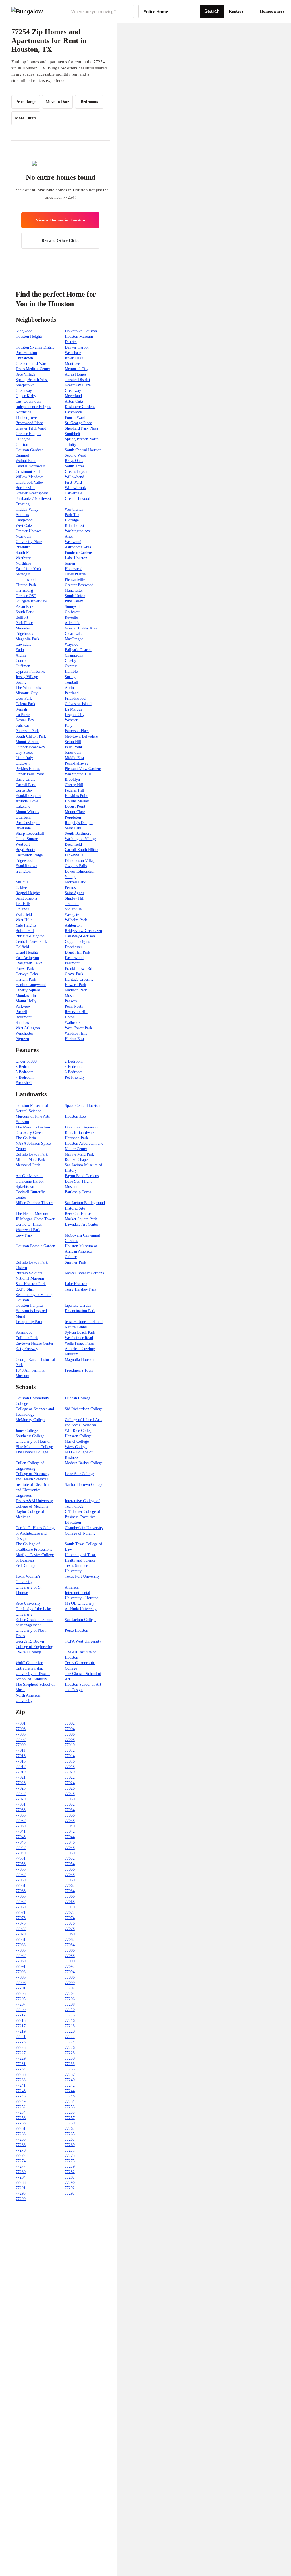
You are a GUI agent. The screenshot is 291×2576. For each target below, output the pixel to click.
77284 (21, 2177)
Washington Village (80, 839)
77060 (70, 1880)
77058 (70, 1875)
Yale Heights (26, 925)
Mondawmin (26, 996)
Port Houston (26, 353)
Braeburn (23, 547)
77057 (21, 1875)
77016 (70, 1761)
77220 (70, 2031)
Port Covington (28, 823)
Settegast (23, 574)
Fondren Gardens (79, 553)
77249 (21, 2102)
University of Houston (34, 1441)
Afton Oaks (74, 401)
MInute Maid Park (30, 1160)
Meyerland (73, 396)
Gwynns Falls (76, 866)
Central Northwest (30, 466)
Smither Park (75, 1262)
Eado (20, 650)
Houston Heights (29, 337)
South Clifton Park (31, 736)
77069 (21, 1907)
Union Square (27, 839)
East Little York (28, 569)
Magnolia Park (27, 639)
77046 (70, 1842)
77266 (21, 2139)
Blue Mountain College (34, 1447)
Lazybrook (73, 412)
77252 (21, 2107)
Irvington (23, 871)
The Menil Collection (33, 1127)
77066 (70, 1896)
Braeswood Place (29, 423)
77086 (70, 1950)
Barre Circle (25, 779)
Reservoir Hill (76, 1012)
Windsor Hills (76, 1033)
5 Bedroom (25, 1072)
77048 (70, 1848)
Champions (74, 655)
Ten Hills (23, 904)
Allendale (72, 623)
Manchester (74, 590)
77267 (70, 2139)
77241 (21, 2085)
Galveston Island (78, 704)
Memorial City (77, 369)
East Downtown (28, 401)
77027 (21, 1794)
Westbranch (74, 509)
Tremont (72, 904)
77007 (21, 1740)
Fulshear (22, 725)
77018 (70, 1767)
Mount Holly (26, 1001)
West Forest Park (78, 1028)
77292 (70, 2188)
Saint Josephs (26, 898)
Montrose (72, 364)
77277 (21, 2166)
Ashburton (73, 925)
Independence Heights (33, 407)
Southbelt (72, 434)
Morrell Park (75, 882)
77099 (70, 1983)
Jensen (70, 563)
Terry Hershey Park (81, 1289)
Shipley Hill (75, 898)
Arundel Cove (27, 801)
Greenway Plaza (78, 385)
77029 (21, 1799)
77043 (21, 1837)
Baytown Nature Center (35, 1343)
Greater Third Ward (32, 364)
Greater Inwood (77, 499)
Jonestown (73, 752)
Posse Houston (76, 1630)
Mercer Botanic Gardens (84, 1273)
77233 (70, 2064)
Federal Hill (74, 790)
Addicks (22, 515)
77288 (21, 2183)
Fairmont (72, 963)
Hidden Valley (27, 509)
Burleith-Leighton (30, 936)
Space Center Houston (83, 1106)
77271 (70, 2150)
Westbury (23, 558)
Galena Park (25, 704)
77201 (21, 1988)
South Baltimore (78, 834)
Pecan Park (25, 607)
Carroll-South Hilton (82, 850)
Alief (69, 536)
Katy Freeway (27, 1349)
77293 (21, 2193)
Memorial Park (28, 1165)
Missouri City (27, 693)
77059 (21, 1880)
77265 (70, 2134)
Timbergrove (26, 418)
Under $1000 (26, 1061)
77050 (70, 1853)
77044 (70, 1837)
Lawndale (23, 644)
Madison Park (76, 990)
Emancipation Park (80, 1311)
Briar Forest (74, 526)
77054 (70, 1864)
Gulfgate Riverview (31, 601)
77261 (21, 2129)
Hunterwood (26, 580)
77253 (70, 2107)
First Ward (73, 482)
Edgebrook (24, 634)
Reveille (71, 617)
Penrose (71, 888)
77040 (70, 1826)
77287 (70, 2177)
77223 (21, 2042)
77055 (21, 1869)
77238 (21, 2080)
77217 (21, 2026)
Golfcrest (72, 612)
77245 (21, 2096)
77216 (70, 2021)
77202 (70, 1988)
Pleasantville (75, 580)
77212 (21, 2015)
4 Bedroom (74, 1067)
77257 (70, 2118)
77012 (70, 1750)
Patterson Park (27, 731)
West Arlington (28, 1028)
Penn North (74, 1006)
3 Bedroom (25, 1067)
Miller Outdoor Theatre (35, 1203)
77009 (21, 1745)
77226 (70, 2048)
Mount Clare (75, 812)
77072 (70, 1913)
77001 (21, 1723)
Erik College (26, 1566)
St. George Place (78, 423)
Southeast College (30, 1436)
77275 (70, 2161)
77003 (21, 1729)
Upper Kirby (26, 396)
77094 (70, 1972)
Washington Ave (78, 531)
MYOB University (80, 1603)
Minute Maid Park (79, 1154)
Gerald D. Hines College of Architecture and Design (35, 1533)
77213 (70, 2015)
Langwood (24, 520)
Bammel (22, 455)
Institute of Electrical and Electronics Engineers (33, 1490)
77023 (21, 1783)
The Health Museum (32, 1214)
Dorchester (73, 947)
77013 (21, 1756)
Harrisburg (24, 590)
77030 (70, 1799)
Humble (71, 671)
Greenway (24, 391)
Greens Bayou (76, 472)
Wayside (71, 644)
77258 (21, 2123)
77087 (21, 1956)
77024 (70, 1783)
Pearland (72, 693)
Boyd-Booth (25, 850)
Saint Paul (73, 828)
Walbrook (73, 1023)
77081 (21, 1940)
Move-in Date (57, 102)
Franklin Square (29, 796)
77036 (70, 1815)
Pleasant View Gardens (83, 769)
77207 (21, 2004)
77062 (70, 1886)
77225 (21, 2048)
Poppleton (73, 817)
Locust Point (75, 806)
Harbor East (74, 1039)
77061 (21, 1886)
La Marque (74, 709)
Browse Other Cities (60, 241)
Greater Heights (28, 434)
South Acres (74, 466)
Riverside (23, 828)
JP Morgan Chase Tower (35, 1219)
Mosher (71, 996)
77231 (21, 2064)
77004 (70, 1729)
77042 (70, 1831)
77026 (70, 1788)
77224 (70, 2042)
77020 (70, 1772)
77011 (20, 1750)
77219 (21, 2031)
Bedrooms (89, 102)
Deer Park (24, 698)
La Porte (23, 715)
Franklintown (26, 866)
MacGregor (74, 639)
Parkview (23, 1006)
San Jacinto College (81, 1620)
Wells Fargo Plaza (79, 1343)
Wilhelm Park (76, 920)
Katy (69, 725)
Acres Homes (75, 374)
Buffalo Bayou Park (32, 1154)
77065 (21, 1896)
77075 (21, 1923)
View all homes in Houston (60, 220)
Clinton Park (26, 585)
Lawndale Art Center (82, 1224)
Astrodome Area (78, 547)
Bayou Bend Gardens (82, 1176)
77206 (70, 1999)
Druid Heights (27, 952)
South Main (25, 553)
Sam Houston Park (31, 1284)
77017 (21, 1767)
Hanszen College (78, 1436)
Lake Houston (76, 558)
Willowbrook (75, 488)
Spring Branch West (32, 380)
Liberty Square (28, 990)
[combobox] (100, 11)
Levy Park (24, 1235)
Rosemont (24, 1017)
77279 (70, 2166)
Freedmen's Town (79, 1370)
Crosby (70, 661)
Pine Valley (74, 601)
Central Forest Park (31, 942)
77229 (21, 2058)
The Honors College (32, 1452)
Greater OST (26, 596)
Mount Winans (27, 812)
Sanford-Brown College (84, 1485)
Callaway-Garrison (80, 936)
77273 (70, 2156)
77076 (70, 1923)
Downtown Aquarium (82, 1127)
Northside (23, 412)
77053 (21, 1864)
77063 (21, 1891)
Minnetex (23, 628)
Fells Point (73, 747)
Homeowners (272, 11)
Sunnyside (73, 607)
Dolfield (22, 947)
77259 (70, 2123)
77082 (70, 1940)
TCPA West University (83, 1641)
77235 (70, 2069)
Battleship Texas (78, 1192)
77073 (21, 1918)
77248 (70, 2096)
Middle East (74, 758)
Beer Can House (78, 1214)
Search (212, 11)
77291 (21, 2188)
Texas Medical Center (33, 369)
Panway (71, 1001)
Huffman (23, 666)
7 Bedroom (25, 1077)
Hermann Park (76, 1138)
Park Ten (72, 515)
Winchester (24, 1033)
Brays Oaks (74, 461)
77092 (70, 1967)
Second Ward (75, 455)
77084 (70, 1945)
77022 (70, 1777)
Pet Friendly (75, 1077)
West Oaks (24, 526)
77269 (70, 2145)
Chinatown (24, 358)
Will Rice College (79, 1431)
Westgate (72, 915)
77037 (21, 1821)
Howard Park (75, 985)
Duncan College (78, 1398)
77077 (21, 1929)
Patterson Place (77, 731)
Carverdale (73, 493)
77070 (70, 1907)
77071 (21, 1913)
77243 (21, 2091)
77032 (70, 1804)
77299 (21, 2199)
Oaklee (21, 888)
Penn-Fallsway (77, 763)
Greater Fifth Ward (31, 428)
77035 (21, 1815)
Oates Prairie (75, 574)
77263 (21, 2134)
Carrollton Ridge (29, 855)
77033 (21, 1810)
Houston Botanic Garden (35, 1246)
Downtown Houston (81, 331)
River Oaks (74, 358)
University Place (29, 542)
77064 (70, 1891)
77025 (21, 1788)
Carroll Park (26, 785)
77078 (70, 1929)
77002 (70, 1723)
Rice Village (25, 374)
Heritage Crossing (79, 979)
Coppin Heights (77, 942)
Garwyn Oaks (27, 974)
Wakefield (24, 915)
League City (75, 715)
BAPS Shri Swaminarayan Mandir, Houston (34, 1295)
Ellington (23, 439)
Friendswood (75, 698)
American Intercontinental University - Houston (82, 1593)
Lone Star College (79, 1474)
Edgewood (24, 861)
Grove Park (74, 974)
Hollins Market (77, 801)
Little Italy (24, 758)
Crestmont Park (28, 472)
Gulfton (22, 445)
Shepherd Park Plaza (81, 428)
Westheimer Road (79, 1338)
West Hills (24, 920)
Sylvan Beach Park (80, 1332)
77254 (21, 2112)
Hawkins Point (77, 796)
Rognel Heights (28, 893)
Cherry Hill (74, 785)
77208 (70, 2004)
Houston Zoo (75, 1116)
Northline (23, 563)
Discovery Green (29, 1133)
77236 (21, 2075)
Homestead (74, 569)
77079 (21, 1934)
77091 (21, 1967)
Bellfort (22, 617)
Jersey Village (27, 677)
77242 (70, 2085)
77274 (21, 2161)
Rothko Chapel (77, 1160)
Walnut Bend (26, 461)
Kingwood (24, 331)
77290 (70, 2183)
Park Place (24, 623)
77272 (21, 2156)
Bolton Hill (25, 931)
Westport (23, 844)
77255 (70, 2112)
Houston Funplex (29, 1305)
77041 (21, 1831)
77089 (21, 1961)
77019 (21, 1772)
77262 (70, 2129)
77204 (70, 1994)
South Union (75, 596)
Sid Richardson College (84, 1409)
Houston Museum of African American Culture (81, 1251)
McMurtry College (31, 1420)
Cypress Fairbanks (30, 671)
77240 (70, 2080)
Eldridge (72, 520)
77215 (21, 2021)
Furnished (24, 1083)
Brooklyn (72, 779)
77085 (21, 1950)
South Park (25, 612)
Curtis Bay (24, 790)
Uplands (22, 909)
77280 (21, 2172)
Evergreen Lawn (29, 963)
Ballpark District (78, 650)
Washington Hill (78, 774)
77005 (21, 1734)
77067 (21, 1902)
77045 (21, 1842)
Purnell (21, 1012)
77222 (70, 2037)
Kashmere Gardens (80, 407)
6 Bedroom (74, 1072)
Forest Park (25, 969)
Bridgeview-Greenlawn (83, 931)
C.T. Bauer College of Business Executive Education (83, 1517)
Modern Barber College (84, 1463)
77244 (70, 2091)
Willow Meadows (30, 477)
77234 (21, 2069)
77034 (70, 1810)
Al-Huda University (81, 1609)
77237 (70, 2075)
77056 (70, 1869)
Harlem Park (26, 979)
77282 (70, 2172)
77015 (21, 1761)
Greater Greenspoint (32, 493)
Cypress (71, 666)
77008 (70, 1740)
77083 (21, 1945)
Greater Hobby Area (81, 628)
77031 (21, 1804)
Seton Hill (73, 742)
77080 (70, 1934)
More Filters (26, 118)
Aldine (21, 655)
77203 (21, 1994)
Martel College (77, 1441)
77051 (21, 1859)
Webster (71, 720)
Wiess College (76, 1447)
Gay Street (24, 752)
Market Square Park (81, 1219)
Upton (70, 1017)
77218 (70, 2026)
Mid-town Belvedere (81, 736)
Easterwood (74, 958)
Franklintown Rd (78, 969)
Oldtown (23, 763)
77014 (70, 1756)
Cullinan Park (27, 1338)
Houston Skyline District (36, 347)
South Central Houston (83, 450)
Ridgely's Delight (79, 823)
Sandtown (24, 1023)
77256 (21, 2118)
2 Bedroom (74, 1061)
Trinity (70, 445)
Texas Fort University (82, 1576)
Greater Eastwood (79, 585)
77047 (21, 1848)
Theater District (77, 380)
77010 (70, 1745)
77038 (70, 1821)
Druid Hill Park (77, 952)
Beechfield (73, 844)
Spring (70, 677)
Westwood (73, 542)
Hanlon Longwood (31, 985)
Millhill (22, 882)
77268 (21, 2145)
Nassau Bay (25, 720)
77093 (21, 1972)
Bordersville (25, 488)
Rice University (28, 1603)
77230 (70, 2058)
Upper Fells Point (30, 774)
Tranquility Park (29, 1322)
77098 (21, 1983)
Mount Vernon (27, 742)
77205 (21, 1999)
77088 (70, 1956)
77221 (21, 2037)
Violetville (73, 909)
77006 (70, 1734)
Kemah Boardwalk (80, 1133)
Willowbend (74, 477)
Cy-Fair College (29, 1652)
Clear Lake (74, 634)
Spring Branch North (82, 439)
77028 (70, 1794)
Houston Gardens (29, 450)
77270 (21, 2150)
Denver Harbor (77, 347)
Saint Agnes (74, 893)
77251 (70, 2102)
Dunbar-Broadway (30, 747)
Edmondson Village (81, 861)
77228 (70, 2053)
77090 (70, 1961)
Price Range (26, 102)
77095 (21, 1977)
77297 (70, 2193)
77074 (70, 1918)
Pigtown (22, 1039)
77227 (21, 2053)
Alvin (69, 688)
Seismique (24, 1332)
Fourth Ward (75, 418)
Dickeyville (74, 855)
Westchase (73, 353)
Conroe (21, 661)
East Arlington (27, 958)
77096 (70, 1977)
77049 (21, 1853)
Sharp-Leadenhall (30, 834)
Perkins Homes (28, 769)
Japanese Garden (78, 1305)
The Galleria (26, 1138)
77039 (21, 1826)
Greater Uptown (29, 531)
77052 (70, 1859)
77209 (21, 2010)
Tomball (71, 682)
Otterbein (23, 817)
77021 (21, 1777)
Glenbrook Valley (30, 482)
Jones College (27, 1431)
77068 (70, 1902)
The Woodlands (28, 688)
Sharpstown (25, 385)
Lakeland (23, 806)
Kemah (21, 709)
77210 (70, 2010)
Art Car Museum (29, 1176)
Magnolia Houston (80, 1360)
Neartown (23, 536)
